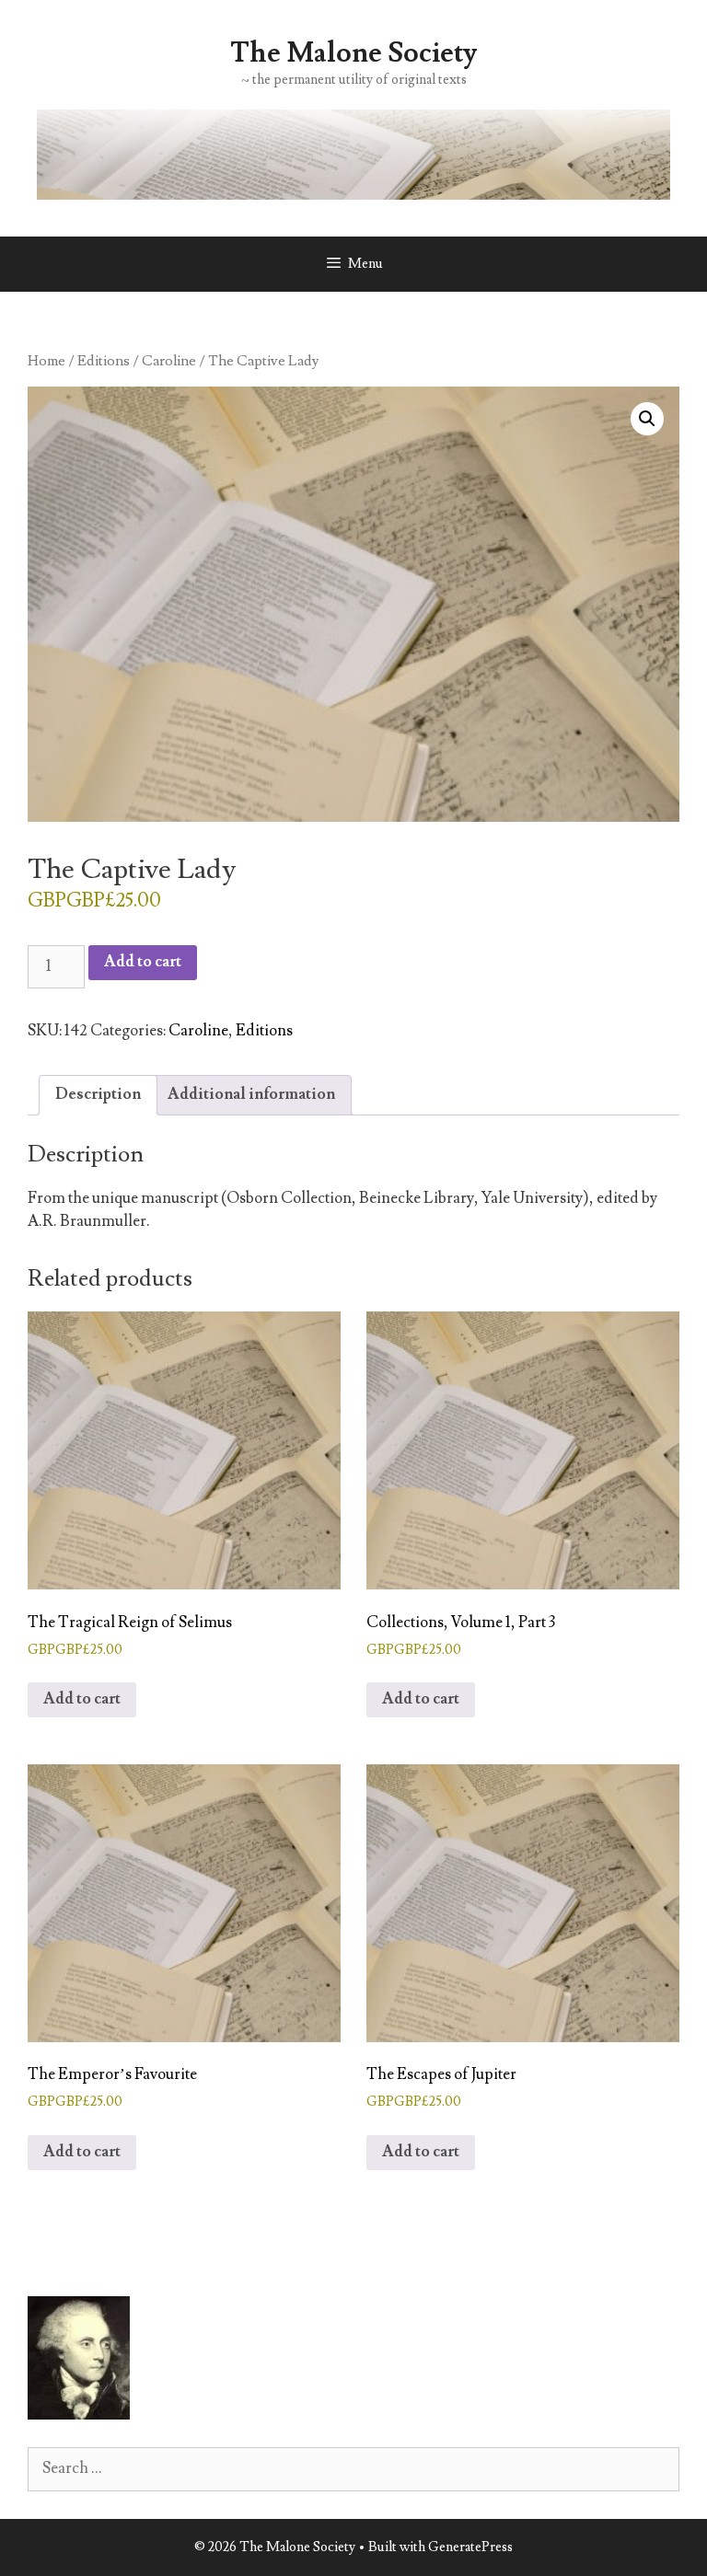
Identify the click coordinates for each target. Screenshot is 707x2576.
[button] (647, 419)
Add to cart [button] (82, 1699)
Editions (104, 361)
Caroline (169, 361)
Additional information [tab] (251, 1094)
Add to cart (143, 962)
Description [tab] (98, 1094)
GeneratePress (470, 2547)
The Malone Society (353, 53)
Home (46, 361)
